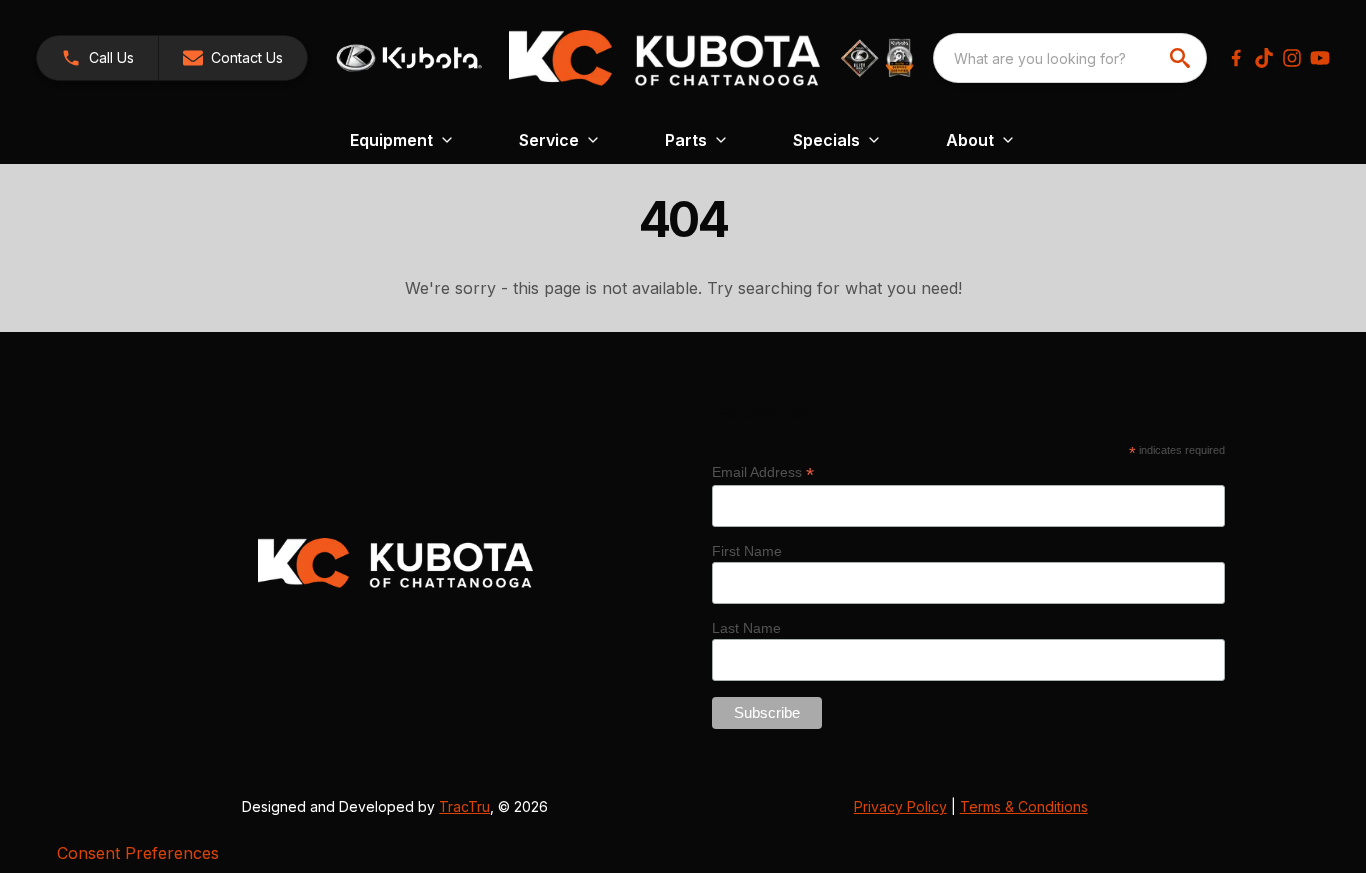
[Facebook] (1236, 58)
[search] (1182, 58)
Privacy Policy (900, 806)
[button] (97, 58)
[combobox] (1070, 58)
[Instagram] (1292, 58)
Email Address (763, 472)
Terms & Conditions (1024, 806)
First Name (747, 551)
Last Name (746, 628)
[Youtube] (1320, 58)
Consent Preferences (138, 853)
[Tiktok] (1264, 58)
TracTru (464, 806)
